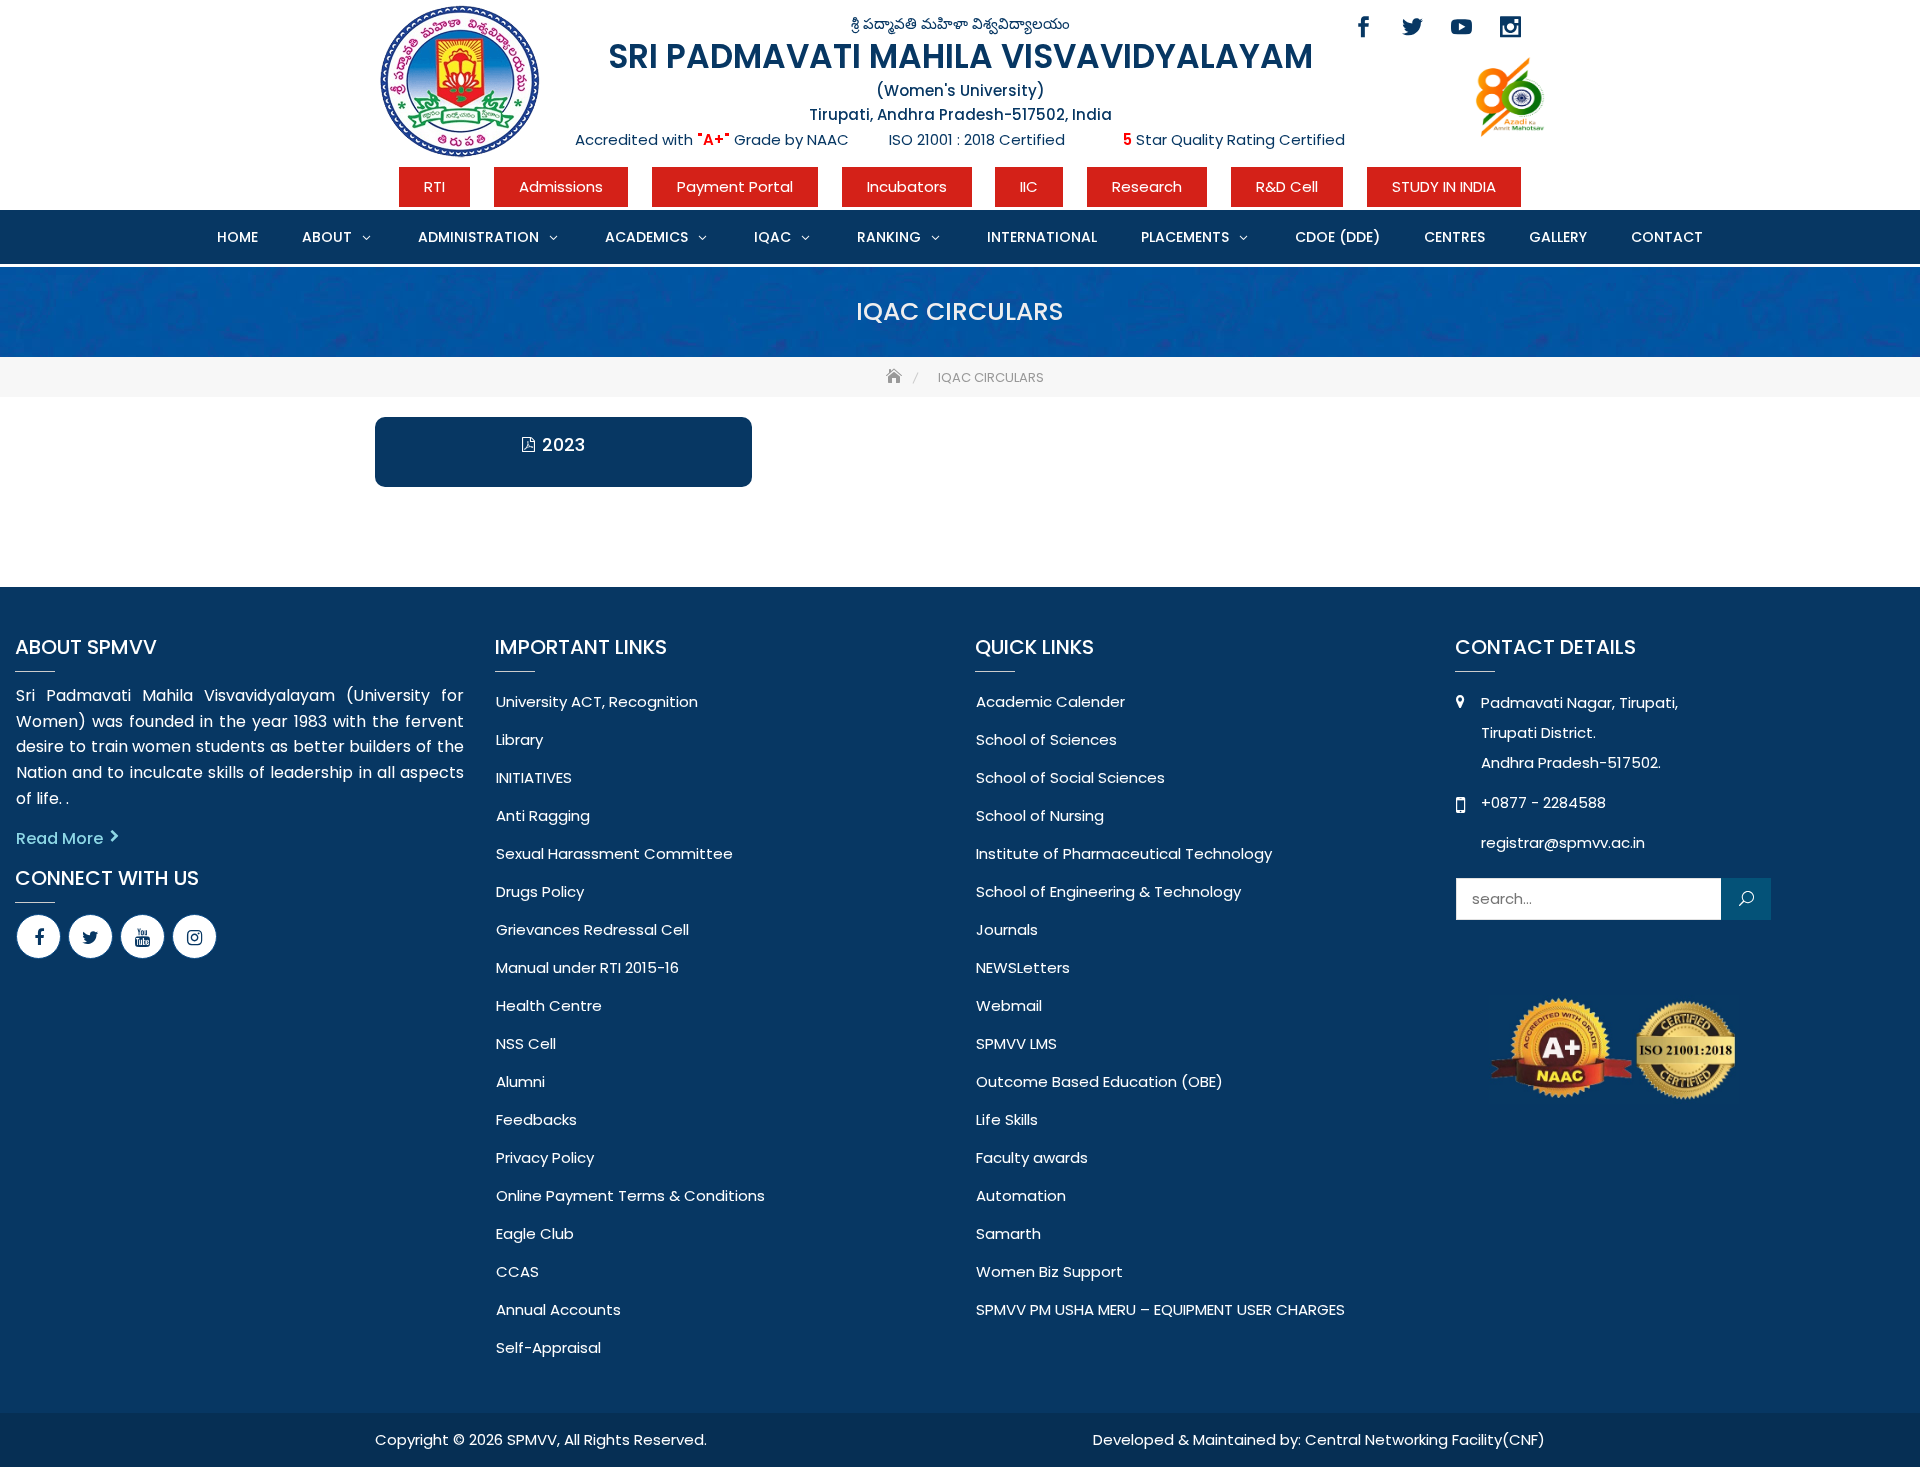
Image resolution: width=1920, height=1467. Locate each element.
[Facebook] (38, 936)
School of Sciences (1046, 739)
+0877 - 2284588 (1543, 802)
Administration (478, 237)
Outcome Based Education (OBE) (1099, 1081)
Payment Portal (735, 186)
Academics (646, 237)
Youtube (1461, 26)
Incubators (907, 186)
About (327, 237)
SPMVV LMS (1016, 1043)
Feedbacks (536, 1119)
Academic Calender (1050, 701)
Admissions (561, 186)
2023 (563, 444)
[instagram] (194, 936)
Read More (59, 838)
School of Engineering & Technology (1108, 891)
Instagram (1510, 26)
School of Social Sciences (1070, 777)
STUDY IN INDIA (1444, 186)
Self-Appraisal (548, 1347)
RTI (434, 186)
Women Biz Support (1049, 1271)
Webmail (1009, 1005)
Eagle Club (535, 1233)
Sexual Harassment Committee (614, 853)
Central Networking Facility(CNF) (1425, 1439)
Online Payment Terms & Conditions (630, 1195)
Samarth (1008, 1233)
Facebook (1363, 26)
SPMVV (532, 1439)
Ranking (889, 237)
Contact (1667, 237)
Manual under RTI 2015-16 (587, 967)
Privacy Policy (545, 1157)
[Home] (896, 377)
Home (237, 237)
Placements (1185, 237)
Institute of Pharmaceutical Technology (1124, 853)
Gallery (1558, 237)
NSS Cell (526, 1043)
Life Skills (1007, 1119)
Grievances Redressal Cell (592, 929)
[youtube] (142, 936)
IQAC (772, 237)
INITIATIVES (534, 777)
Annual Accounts (558, 1309)
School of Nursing (1040, 815)
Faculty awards (1032, 1157)
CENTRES (1454, 237)
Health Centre (549, 1005)
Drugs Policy (540, 891)
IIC (1029, 186)
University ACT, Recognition (597, 701)
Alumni (520, 1081)
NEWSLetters (1023, 967)
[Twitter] (90, 936)
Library (519, 739)
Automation (1021, 1195)
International (1042, 237)
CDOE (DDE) (1337, 237)
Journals (1007, 929)
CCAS (517, 1271)
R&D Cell (1287, 186)
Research (1147, 186)
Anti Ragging (543, 815)
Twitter (1412, 26)
